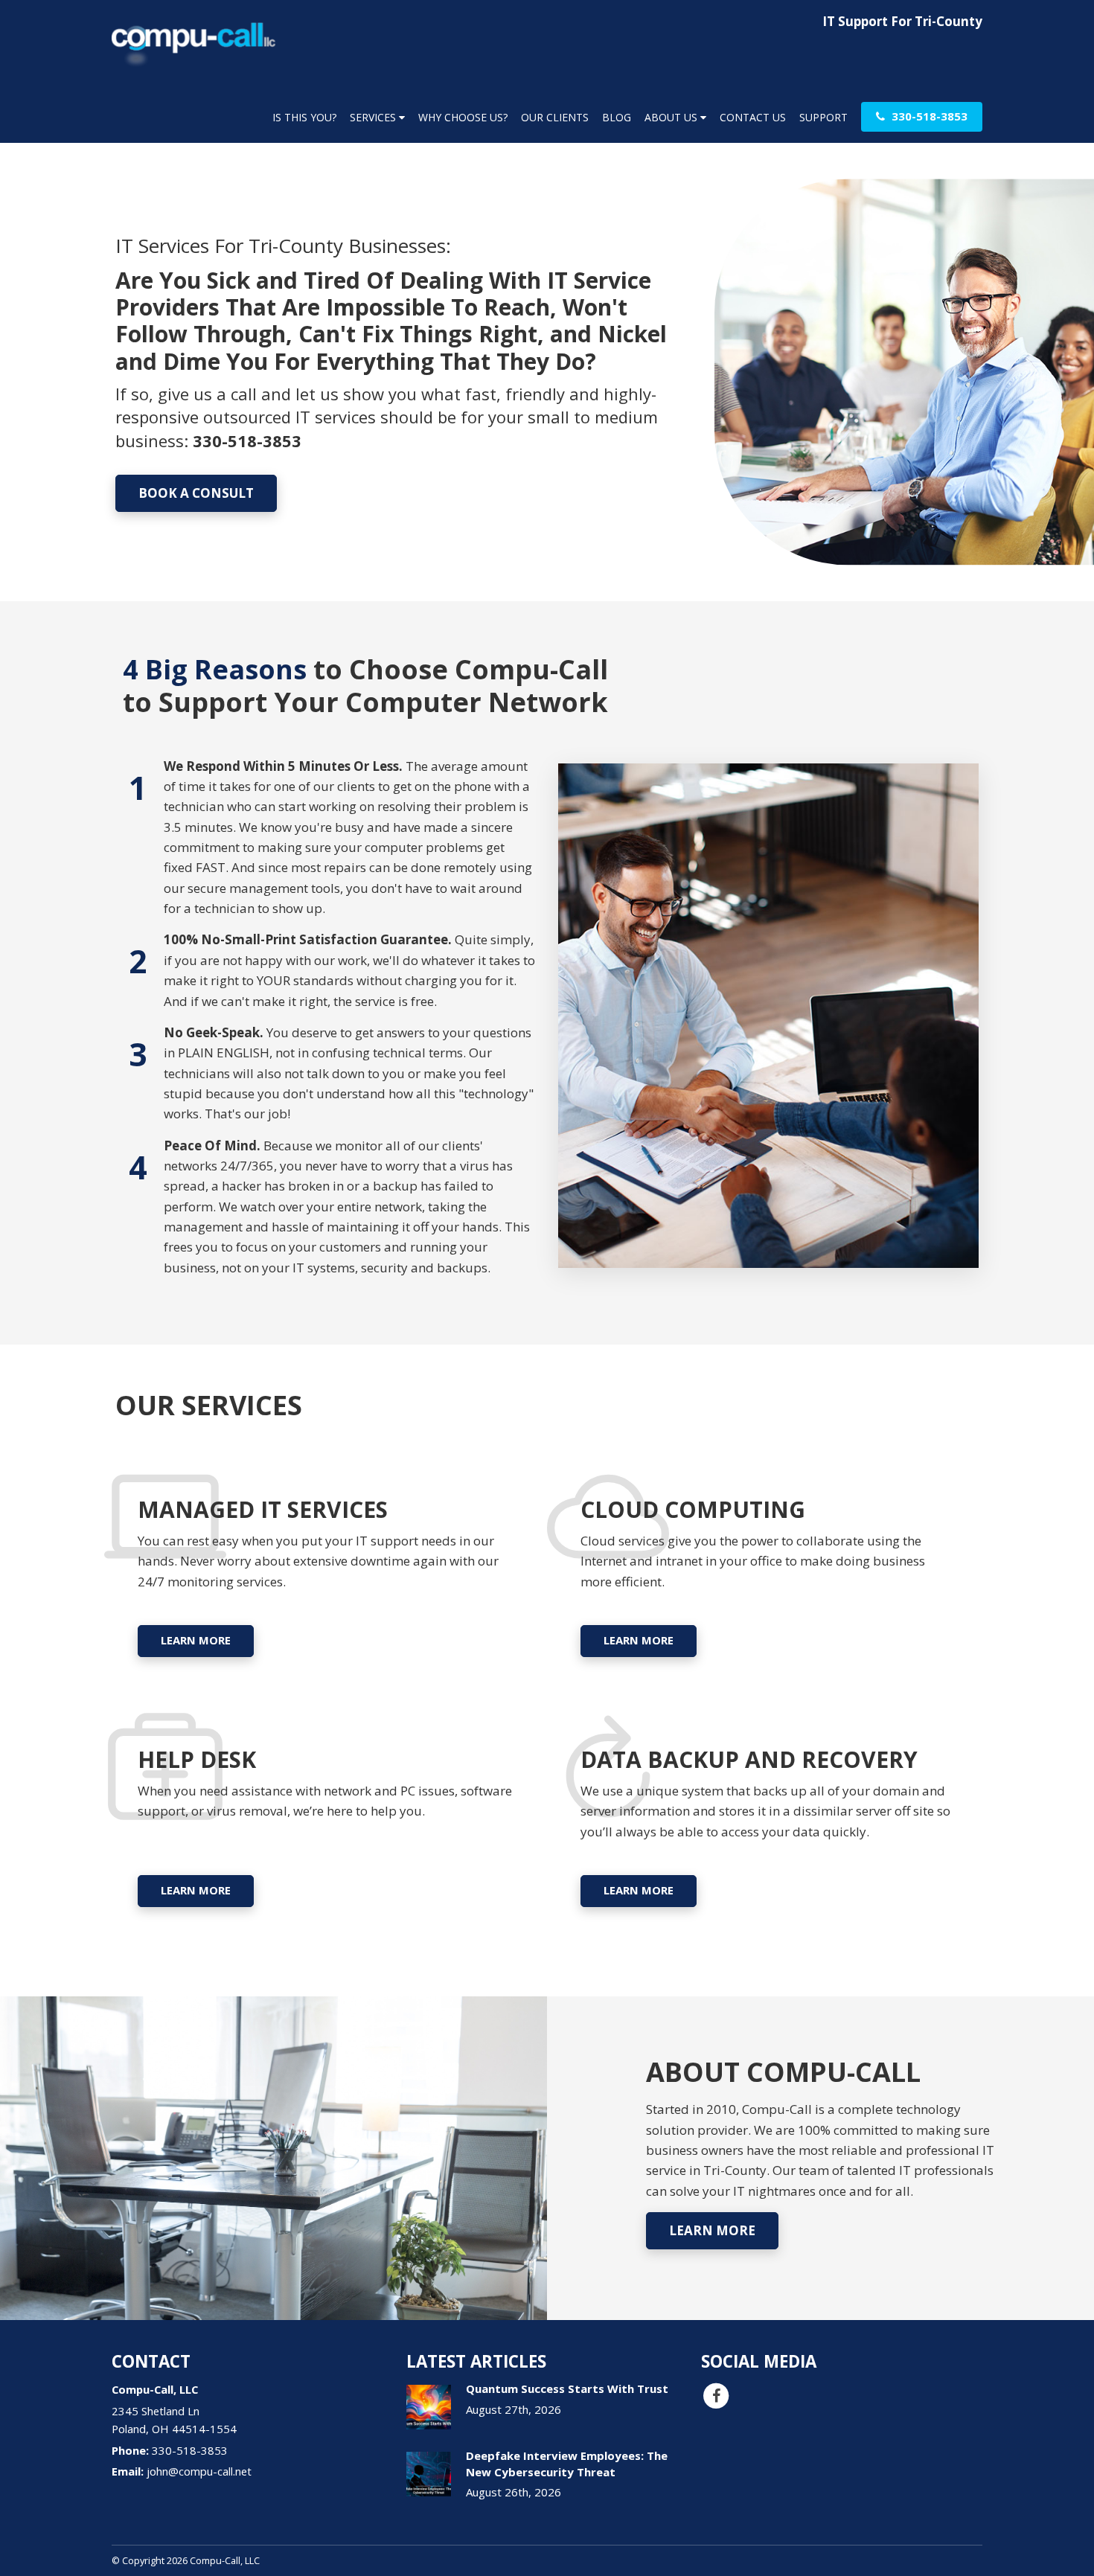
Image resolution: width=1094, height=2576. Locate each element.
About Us (672, 117)
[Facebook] (716, 2395)
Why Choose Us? (463, 117)
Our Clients (555, 117)
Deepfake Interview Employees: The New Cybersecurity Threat (567, 2463)
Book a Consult (196, 493)
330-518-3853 (928, 116)
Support (823, 117)
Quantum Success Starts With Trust (567, 2388)
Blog (617, 117)
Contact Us (753, 117)
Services (374, 117)
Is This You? (304, 117)
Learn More (196, 1640)
